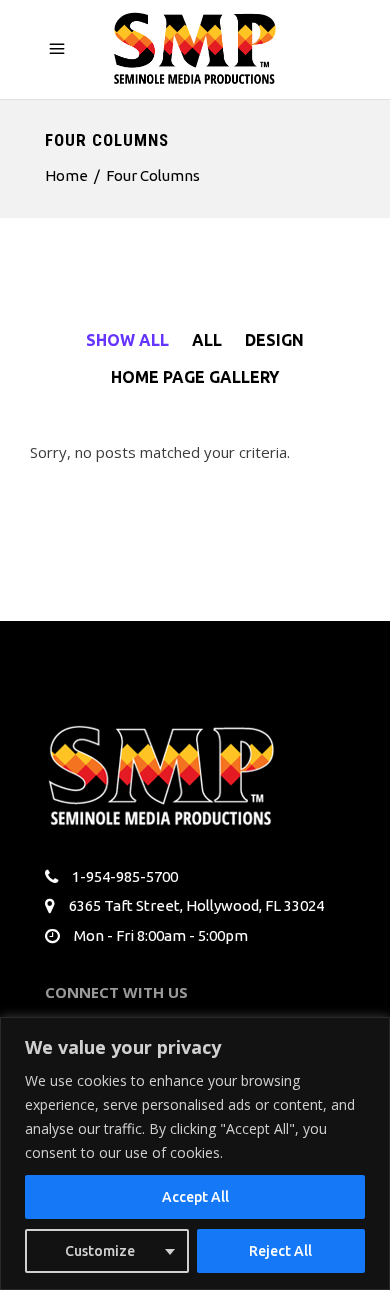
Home (66, 175)
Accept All (195, 1197)
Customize (100, 1251)
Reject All (280, 1251)
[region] (195, 1153)
